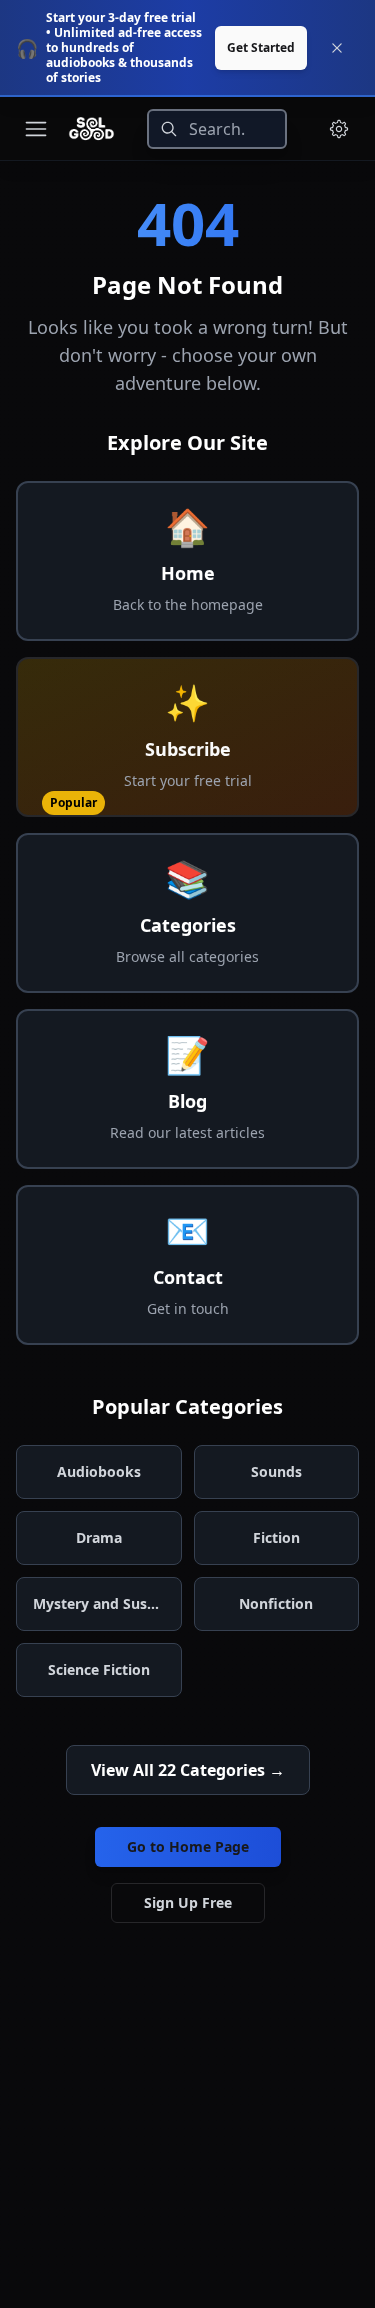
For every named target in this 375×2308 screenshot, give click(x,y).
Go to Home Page (188, 1846)
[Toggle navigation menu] (36, 129)
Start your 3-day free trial (121, 17)
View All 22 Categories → (188, 1770)
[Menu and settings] (339, 129)
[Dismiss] (337, 48)
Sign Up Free (188, 1902)
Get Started (261, 47)
